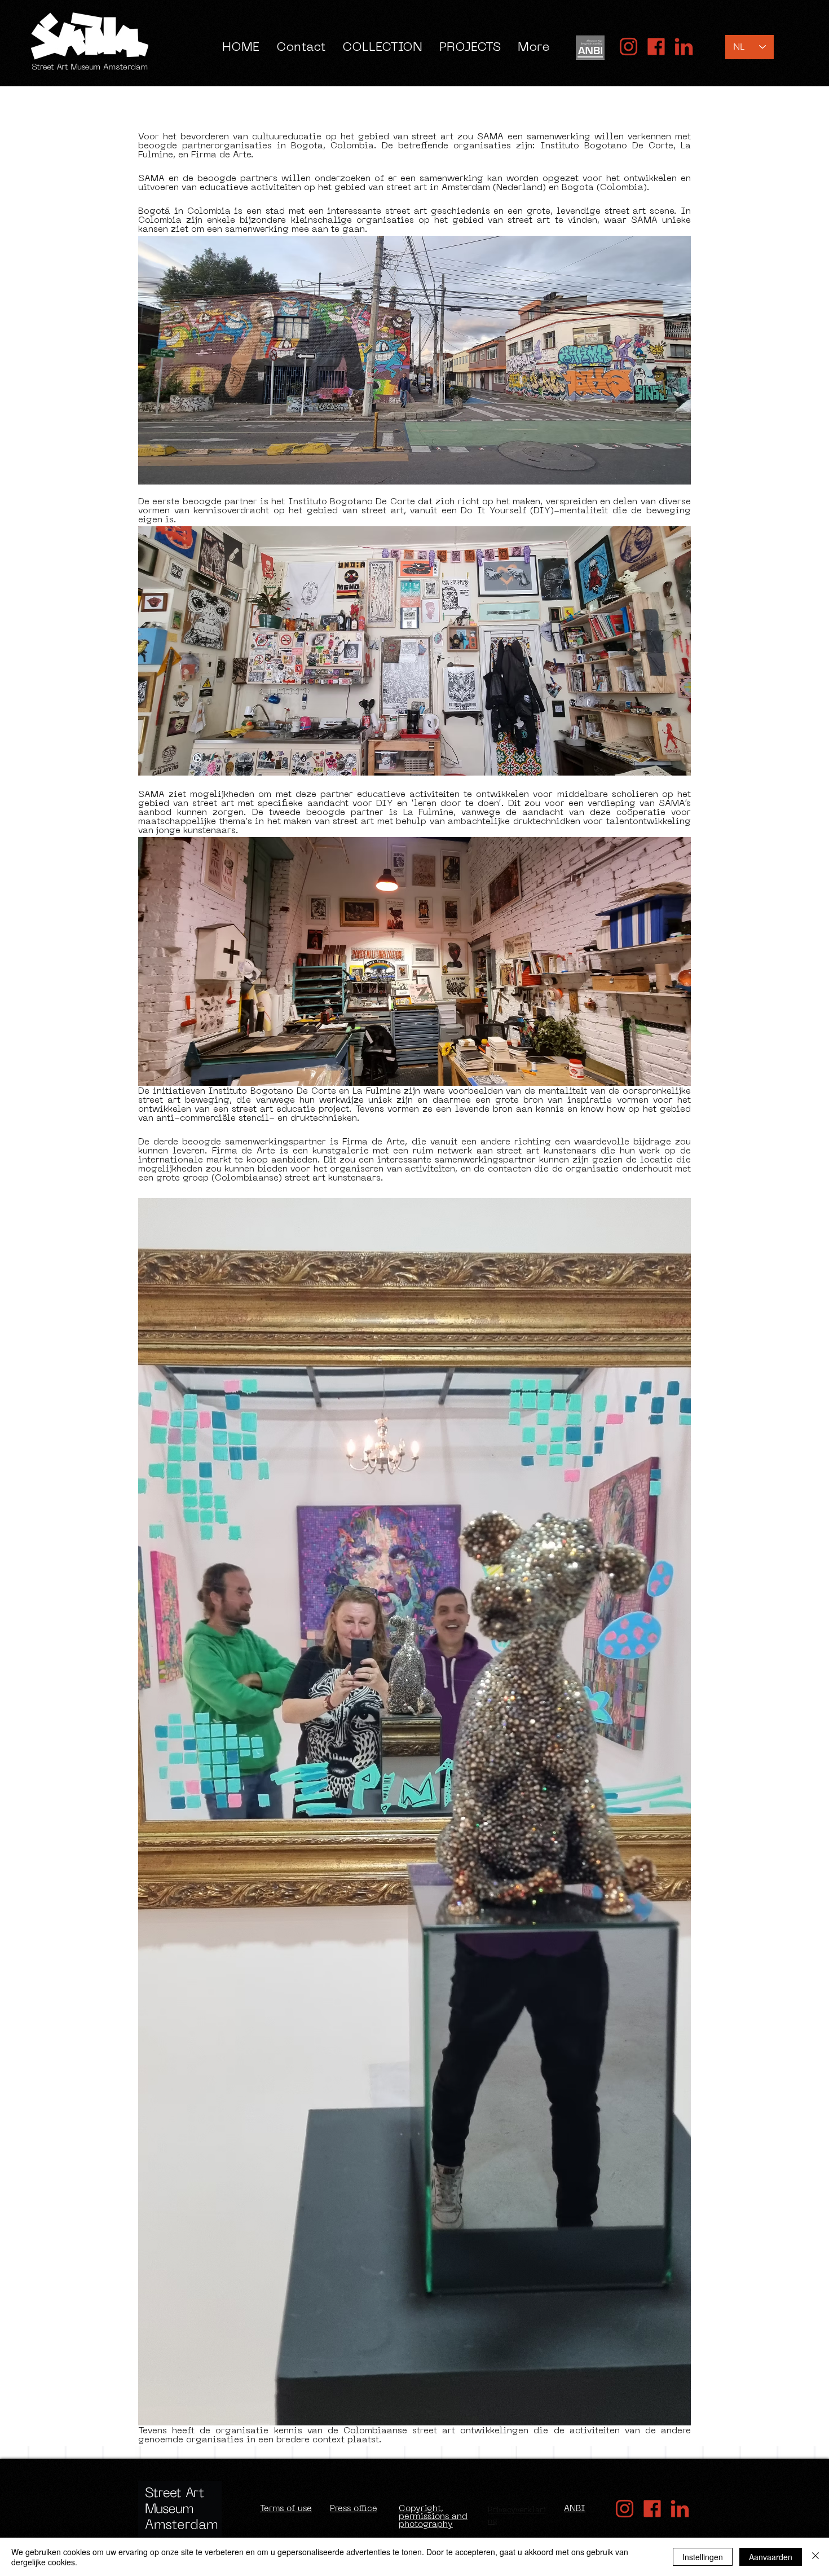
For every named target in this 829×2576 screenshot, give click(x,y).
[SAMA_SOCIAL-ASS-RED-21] (656, 47)
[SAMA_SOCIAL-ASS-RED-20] (629, 47)
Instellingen (703, 2557)
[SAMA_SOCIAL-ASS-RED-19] (684, 47)
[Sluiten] (815, 2557)
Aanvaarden (771, 2557)
